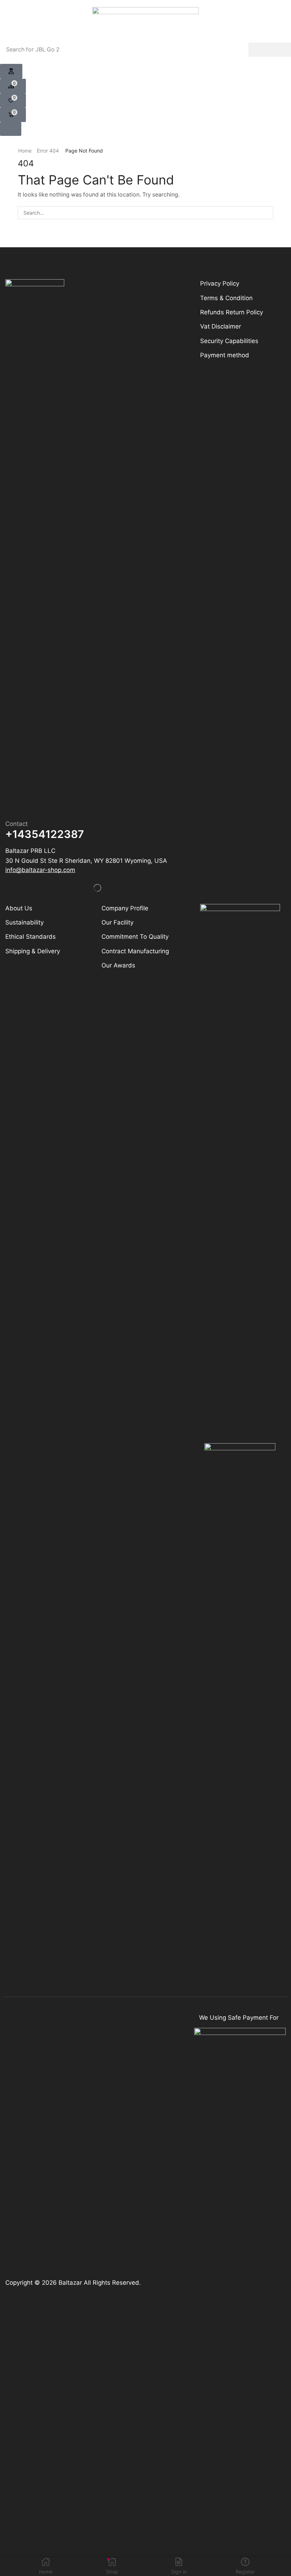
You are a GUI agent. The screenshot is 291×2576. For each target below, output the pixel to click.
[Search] (270, 50)
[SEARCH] (267, 213)
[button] (11, 71)
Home (25, 151)
